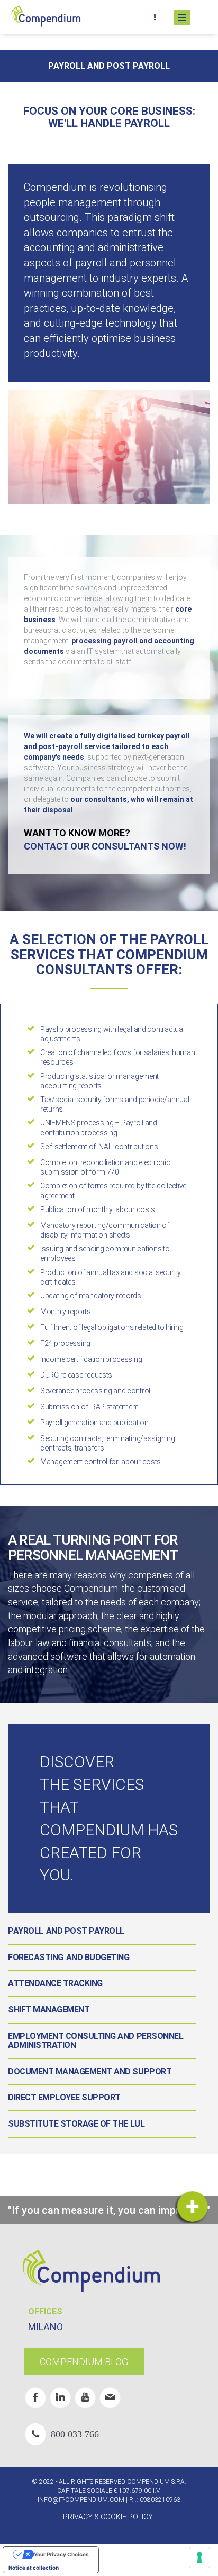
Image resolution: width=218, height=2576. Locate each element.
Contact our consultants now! (105, 846)
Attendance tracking (55, 1983)
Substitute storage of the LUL (76, 2124)
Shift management (49, 2010)
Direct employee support (64, 2097)
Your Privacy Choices (61, 2554)
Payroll (26, 1931)
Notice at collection (34, 2568)
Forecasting (36, 1957)
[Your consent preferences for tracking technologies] (199, 2557)
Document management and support (90, 2071)
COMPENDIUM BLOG (84, 2362)
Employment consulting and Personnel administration (96, 2041)
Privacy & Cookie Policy (108, 2517)
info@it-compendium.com (81, 2500)
